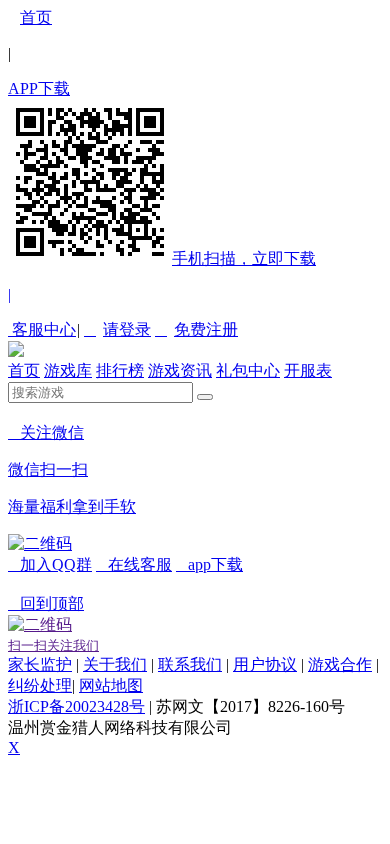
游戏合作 (340, 664)
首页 (36, 17)
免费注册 (196, 329)
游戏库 (68, 370)
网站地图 (111, 685)
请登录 (117, 329)
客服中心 (42, 329)
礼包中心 (248, 370)
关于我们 (115, 664)
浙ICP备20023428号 (76, 706)
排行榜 (120, 370)
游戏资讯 (180, 370)
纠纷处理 (40, 685)
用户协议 (265, 664)
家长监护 (40, 664)
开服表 (308, 370)
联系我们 (190, 664)
